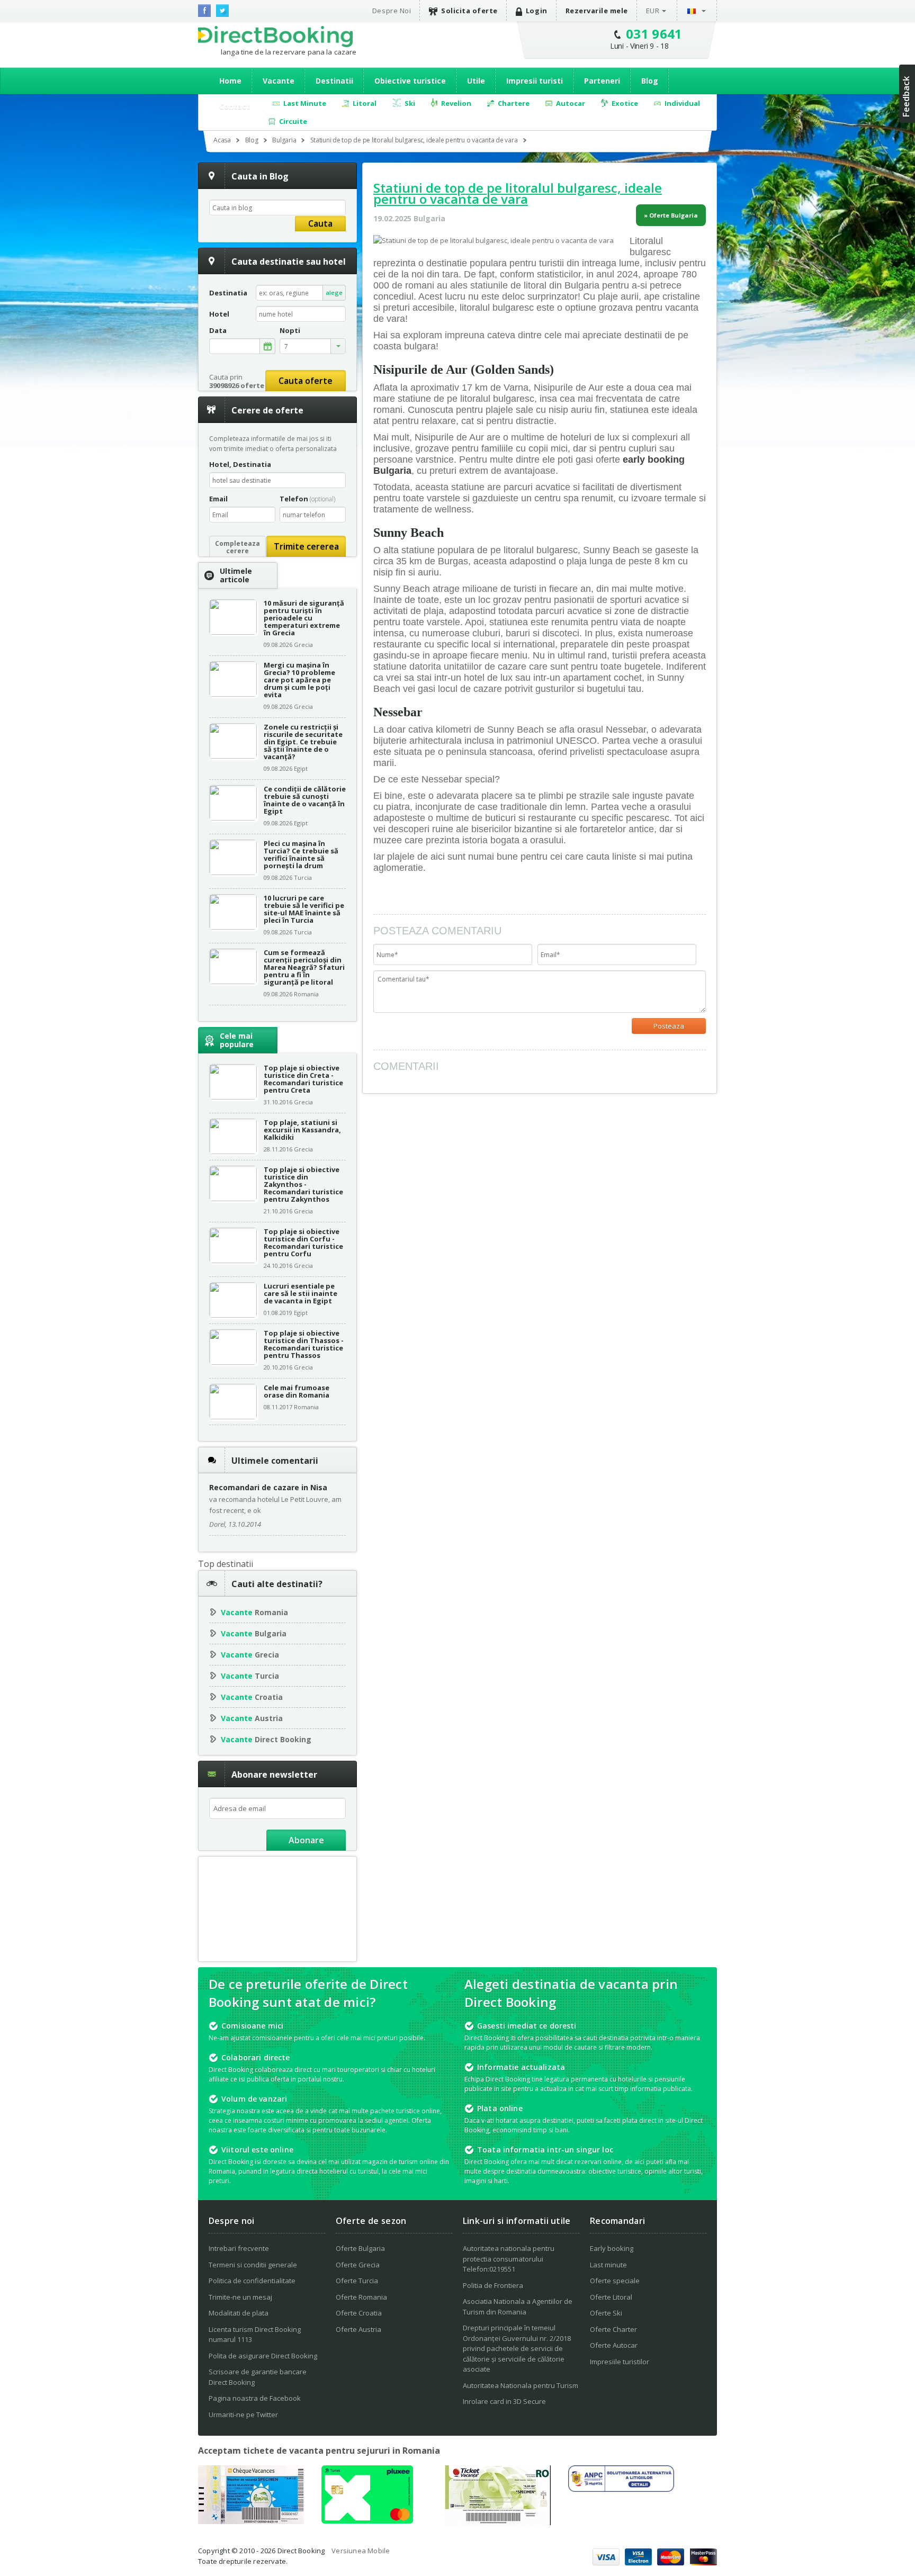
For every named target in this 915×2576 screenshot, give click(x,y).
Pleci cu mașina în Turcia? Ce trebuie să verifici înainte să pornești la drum (301, 854)
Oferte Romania (361, 2297)
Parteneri (602, 81)
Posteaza (669, 1026)
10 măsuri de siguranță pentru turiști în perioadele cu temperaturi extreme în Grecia (304, 618)
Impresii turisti (535, 81)
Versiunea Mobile (361, 2551)
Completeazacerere (237, 547)
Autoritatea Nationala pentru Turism (521, 2385)
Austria (252, 1718)
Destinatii (334, 81)
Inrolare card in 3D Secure (504, 2401)
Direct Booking (275, 37)
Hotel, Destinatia (240, 464)
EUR (653, 11)
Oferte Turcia (357, 2281)
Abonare (306, 1840)
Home (230, 81)
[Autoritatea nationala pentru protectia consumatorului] (621, 2489)
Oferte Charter (613, 2329)
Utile (476, 81)
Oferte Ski (606, 2313)
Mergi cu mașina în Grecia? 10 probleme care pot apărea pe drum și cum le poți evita (299, 680)
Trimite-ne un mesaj (240, 2297)
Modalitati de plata (239, 2313)
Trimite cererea (306, 546)
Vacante (279, 81)
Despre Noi (392, 11)
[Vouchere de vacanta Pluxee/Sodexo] (367, 2520)
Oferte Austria (358, 2329)
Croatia (252, 1697)
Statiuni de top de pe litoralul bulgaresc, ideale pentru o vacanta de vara (518, 193)
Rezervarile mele (597, 11)
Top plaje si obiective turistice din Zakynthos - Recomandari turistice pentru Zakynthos (303, 1184)
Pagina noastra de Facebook (255, 2398)
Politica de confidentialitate (252, 2281)
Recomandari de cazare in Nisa (268, 1487)
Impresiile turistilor (620, 2362)
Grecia (250, 1655)
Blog (650, 81)
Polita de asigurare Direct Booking (263, 2356)
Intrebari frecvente (239, 2248)
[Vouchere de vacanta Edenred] (498, 2522)
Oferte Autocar (614, 2345)
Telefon (307, 499)
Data (218, 331)
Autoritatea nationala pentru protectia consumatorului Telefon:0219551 (509, 2259)
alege (334, 292)
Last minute (608, 2265)
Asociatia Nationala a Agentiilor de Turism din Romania (518, 2307)
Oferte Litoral (611, 2297)
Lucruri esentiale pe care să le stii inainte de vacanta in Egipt (300, 1293)
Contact (235, 106)
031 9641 (654, 34)
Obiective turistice (410, 81)
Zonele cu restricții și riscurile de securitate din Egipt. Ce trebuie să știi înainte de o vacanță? (303, 742)
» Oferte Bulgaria (671, 215)
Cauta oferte (306, 381)
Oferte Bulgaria (360, 2248)
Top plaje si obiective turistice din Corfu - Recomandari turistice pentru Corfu (303, 1242)
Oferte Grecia (358, 2265)
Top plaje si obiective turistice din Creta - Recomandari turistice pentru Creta (303, 1079)
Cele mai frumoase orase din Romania (297, 1391)
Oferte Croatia (359, 2313)
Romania (254, 1612)
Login (537, 11)
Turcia (250, 1676)
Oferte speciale (615, 2281)
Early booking (612, 2248)
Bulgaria (254, 1633)
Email (218, 499)
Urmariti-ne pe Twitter (243, 2415)
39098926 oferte (237, 385)
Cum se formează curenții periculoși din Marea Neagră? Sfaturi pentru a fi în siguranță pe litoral (304, 967)
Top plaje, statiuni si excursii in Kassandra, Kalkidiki (302, 1130)
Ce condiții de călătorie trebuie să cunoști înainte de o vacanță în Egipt (305, 800)
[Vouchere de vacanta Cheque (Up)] (251, 2521)
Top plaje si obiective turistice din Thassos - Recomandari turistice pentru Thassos (304, 1344)
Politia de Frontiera (493, 2285)
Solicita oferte (469, 11)
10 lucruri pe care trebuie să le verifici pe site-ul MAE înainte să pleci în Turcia (304, 909)
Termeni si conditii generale (253, 2265)
